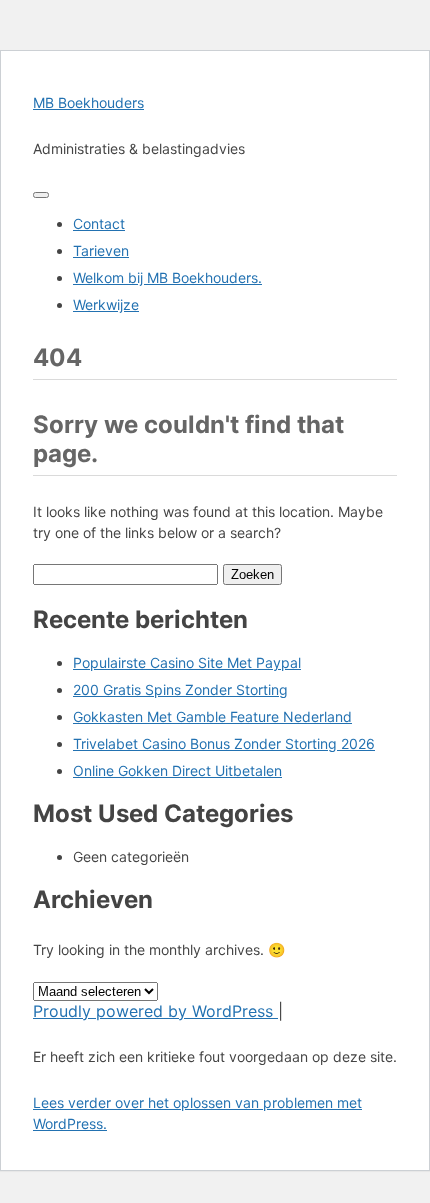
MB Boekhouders (88, 102)
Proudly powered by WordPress (155, 1011)
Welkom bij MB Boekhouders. (167, 277)
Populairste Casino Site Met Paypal (187, 662)
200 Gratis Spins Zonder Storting (180, 689)
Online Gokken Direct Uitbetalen (177, 770)
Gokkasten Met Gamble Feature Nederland (212, 716)
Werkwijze (106, 304)
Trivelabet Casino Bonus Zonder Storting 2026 (224, 743)
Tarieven (101, 250)
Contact (99, 223)
